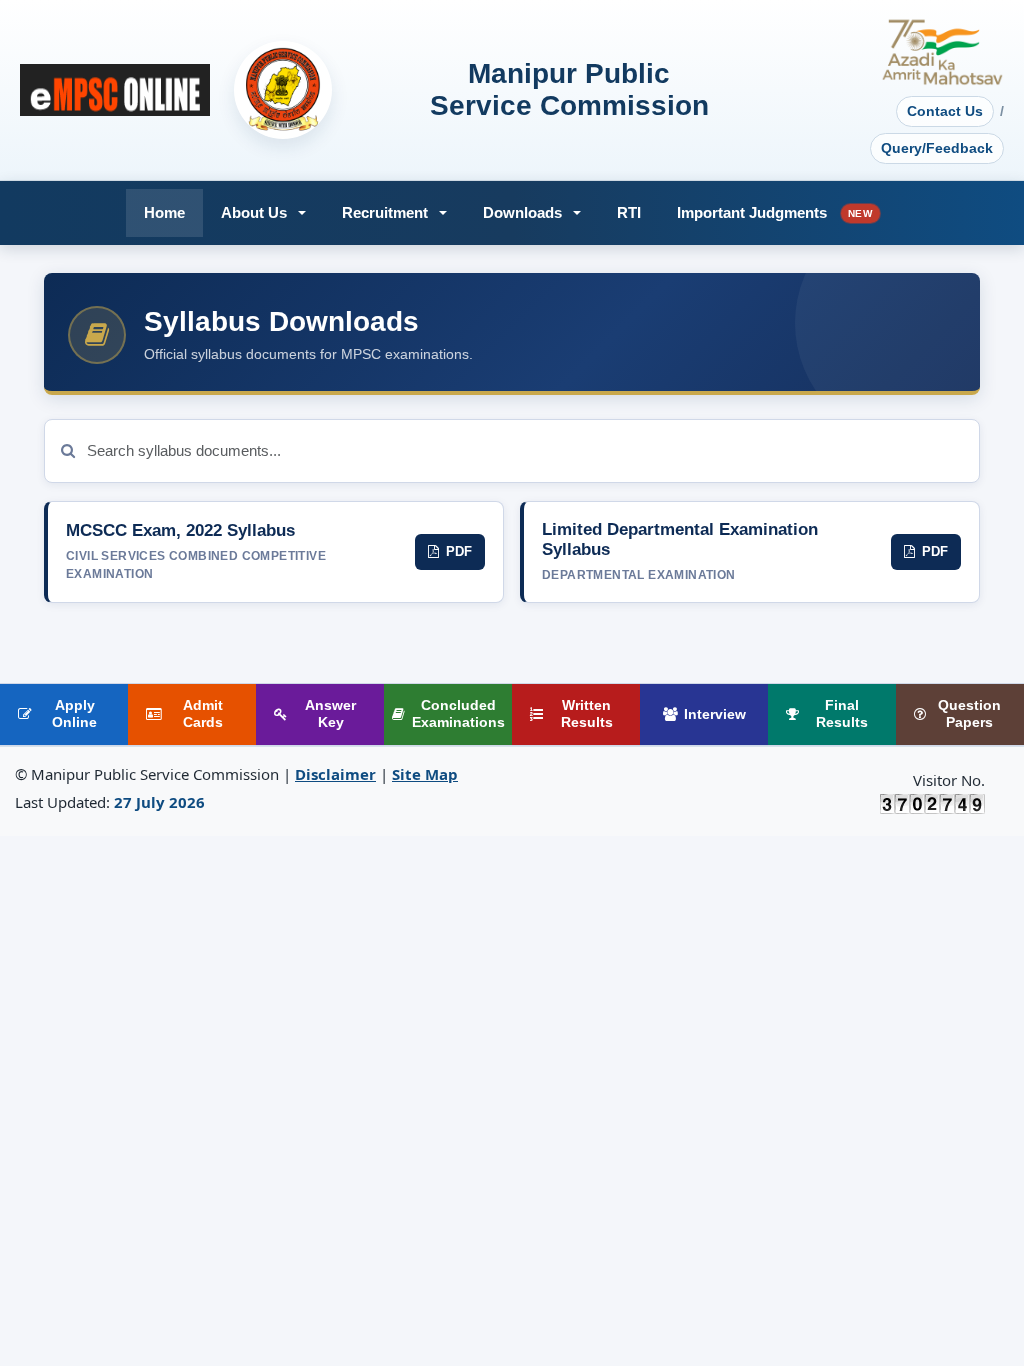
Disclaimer (335, 774)
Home (164, 212)
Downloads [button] (522, 212)
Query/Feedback (937, 148)
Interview (715, 714)
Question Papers (969, 714)
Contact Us (945, 111)
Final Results (842, 714)
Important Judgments (775, 212)
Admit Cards (203, 714)
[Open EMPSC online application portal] (115, 90)
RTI (629, 212)
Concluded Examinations (458, 714)
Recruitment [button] (385, 212)
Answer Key (330, 714)
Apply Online (74, 714)
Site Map (425, 774)
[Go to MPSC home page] (283, 90)
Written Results (587, 714)
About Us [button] (254, 212)
